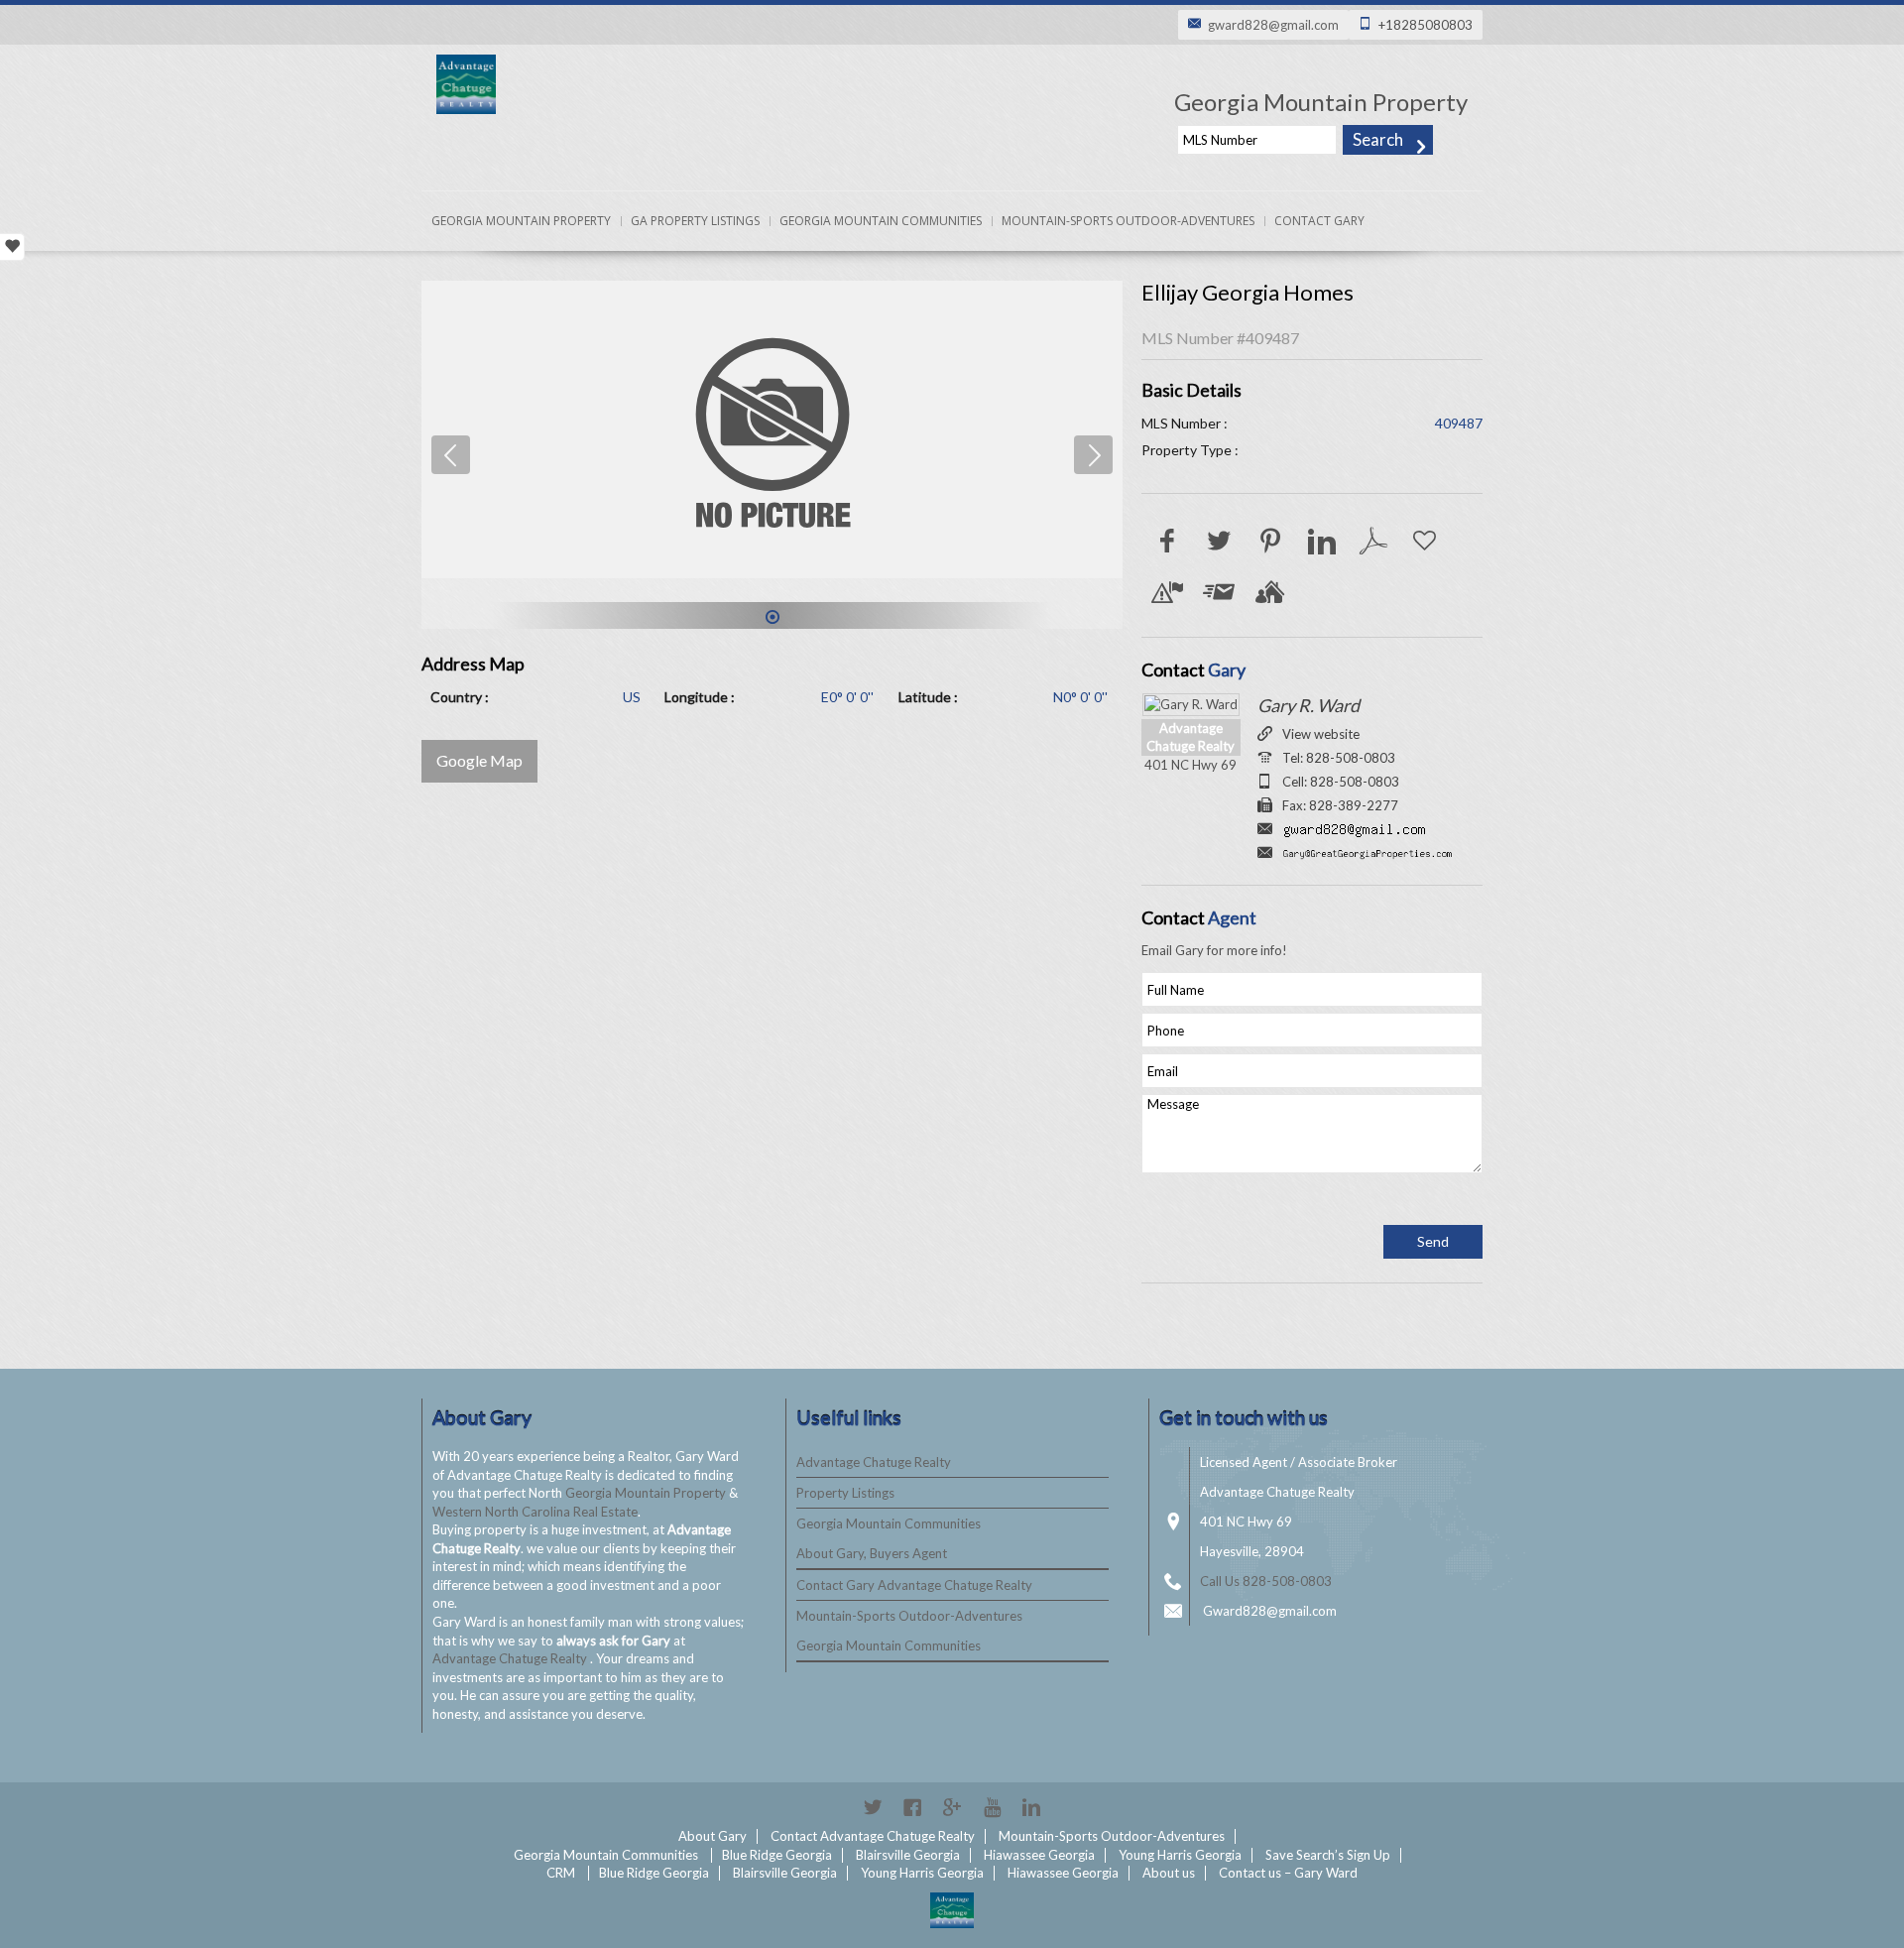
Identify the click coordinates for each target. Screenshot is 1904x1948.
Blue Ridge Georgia (777, 1855)
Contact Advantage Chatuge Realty (873, 1836)
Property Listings (845, 1493)
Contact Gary (1319, 221)
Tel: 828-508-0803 (1339, 758)
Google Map (479, 760)
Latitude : (928, 697)
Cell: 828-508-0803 (1341, 782)
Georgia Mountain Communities (881, 221)
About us (1169, 1873)
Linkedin (1031, 1807)
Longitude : (700, 697)
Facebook (912, 1807)
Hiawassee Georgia (1039, 1855)
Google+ (952, 1807)
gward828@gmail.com (1273, 25)
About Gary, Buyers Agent (872, 1553)
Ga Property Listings (695, 221)
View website (1321, 734)
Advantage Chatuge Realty (511, 1658)
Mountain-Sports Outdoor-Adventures (1128, 221)
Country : (460, 697)
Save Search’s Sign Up (1328, 1855)
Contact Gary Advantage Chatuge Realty (914, 1585)
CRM (561, 1873)
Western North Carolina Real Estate (535, 1512)
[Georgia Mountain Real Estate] (952, 1910)
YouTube (992, 1807)
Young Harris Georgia (1180, 1855)
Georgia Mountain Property (521, 221)
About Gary (713, 1836)
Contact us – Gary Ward (1288, 1873)
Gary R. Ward (1309, 705)
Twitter (873, 1807)
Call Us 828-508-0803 (1266, 1581)
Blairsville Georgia (908, 1855)
